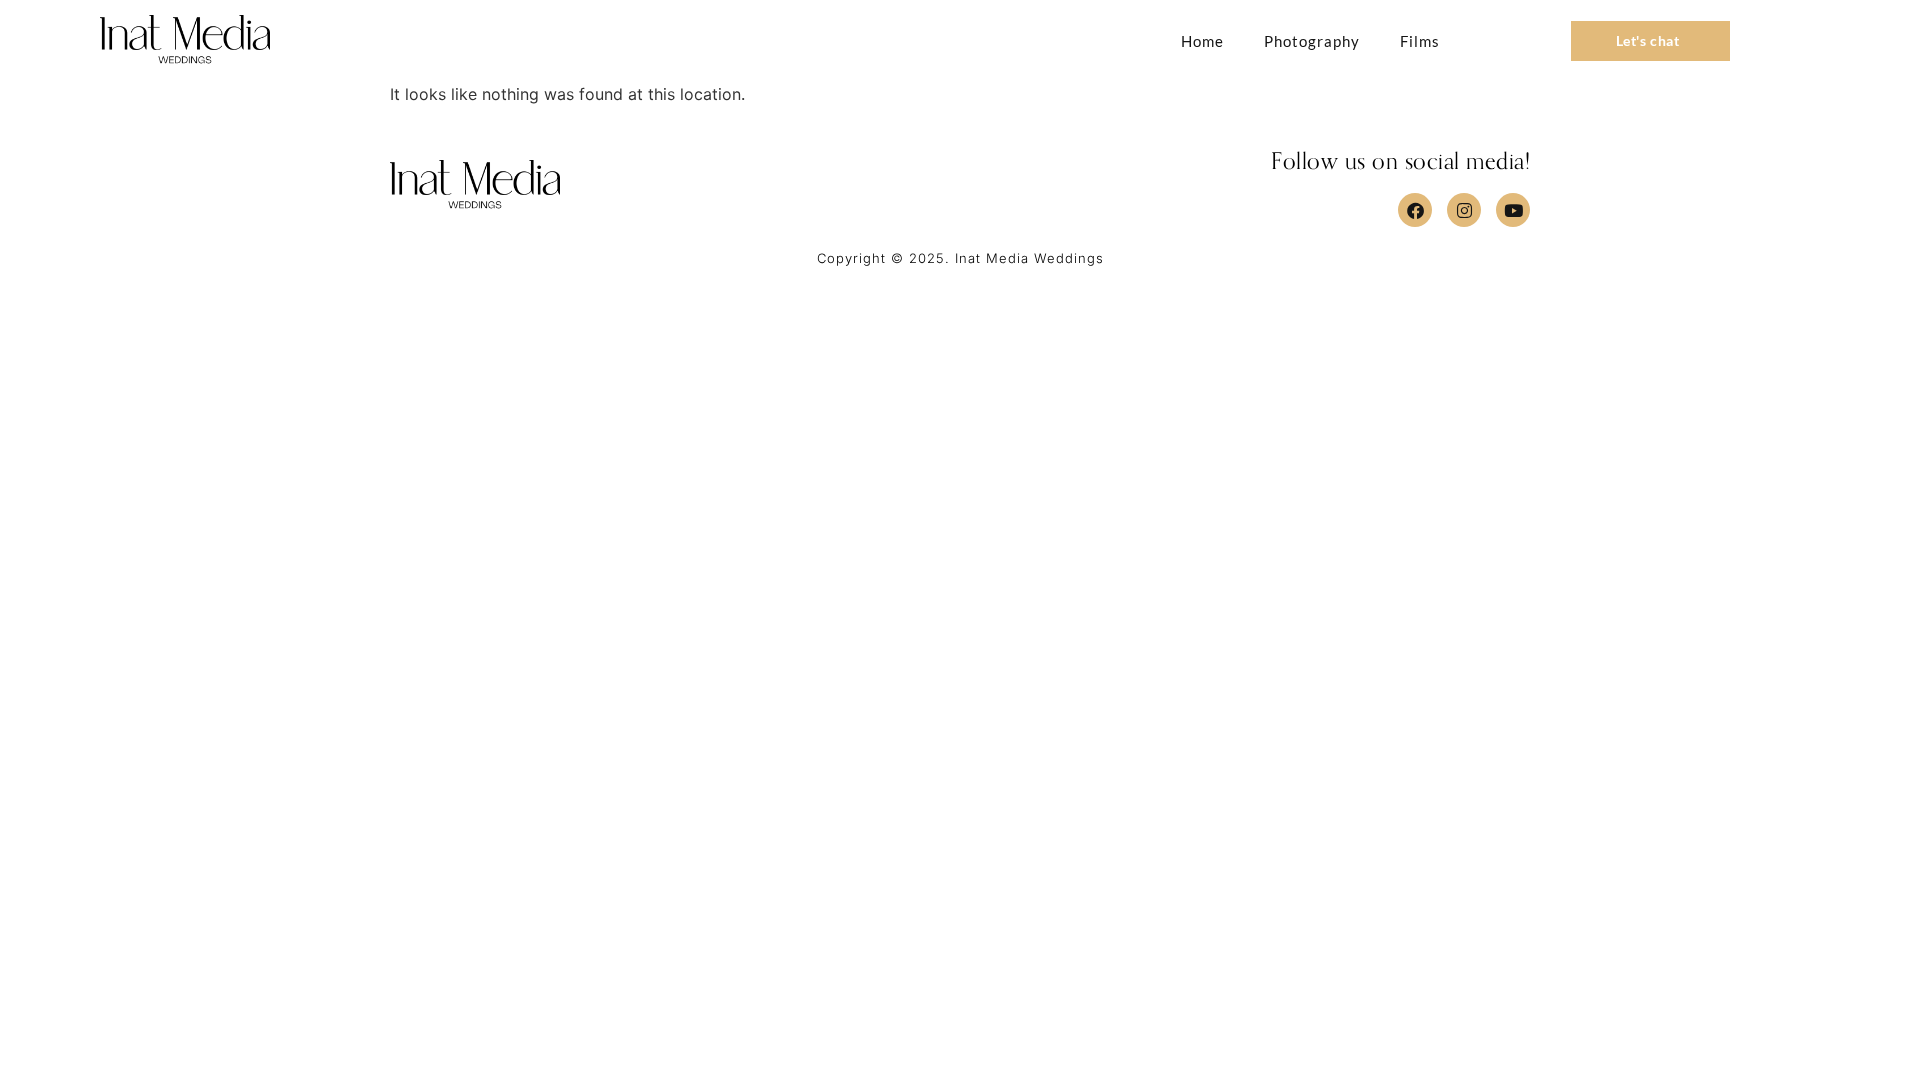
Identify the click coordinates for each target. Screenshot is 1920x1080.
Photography (1312, 41)
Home (1202, 41)
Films (1420, 41)
